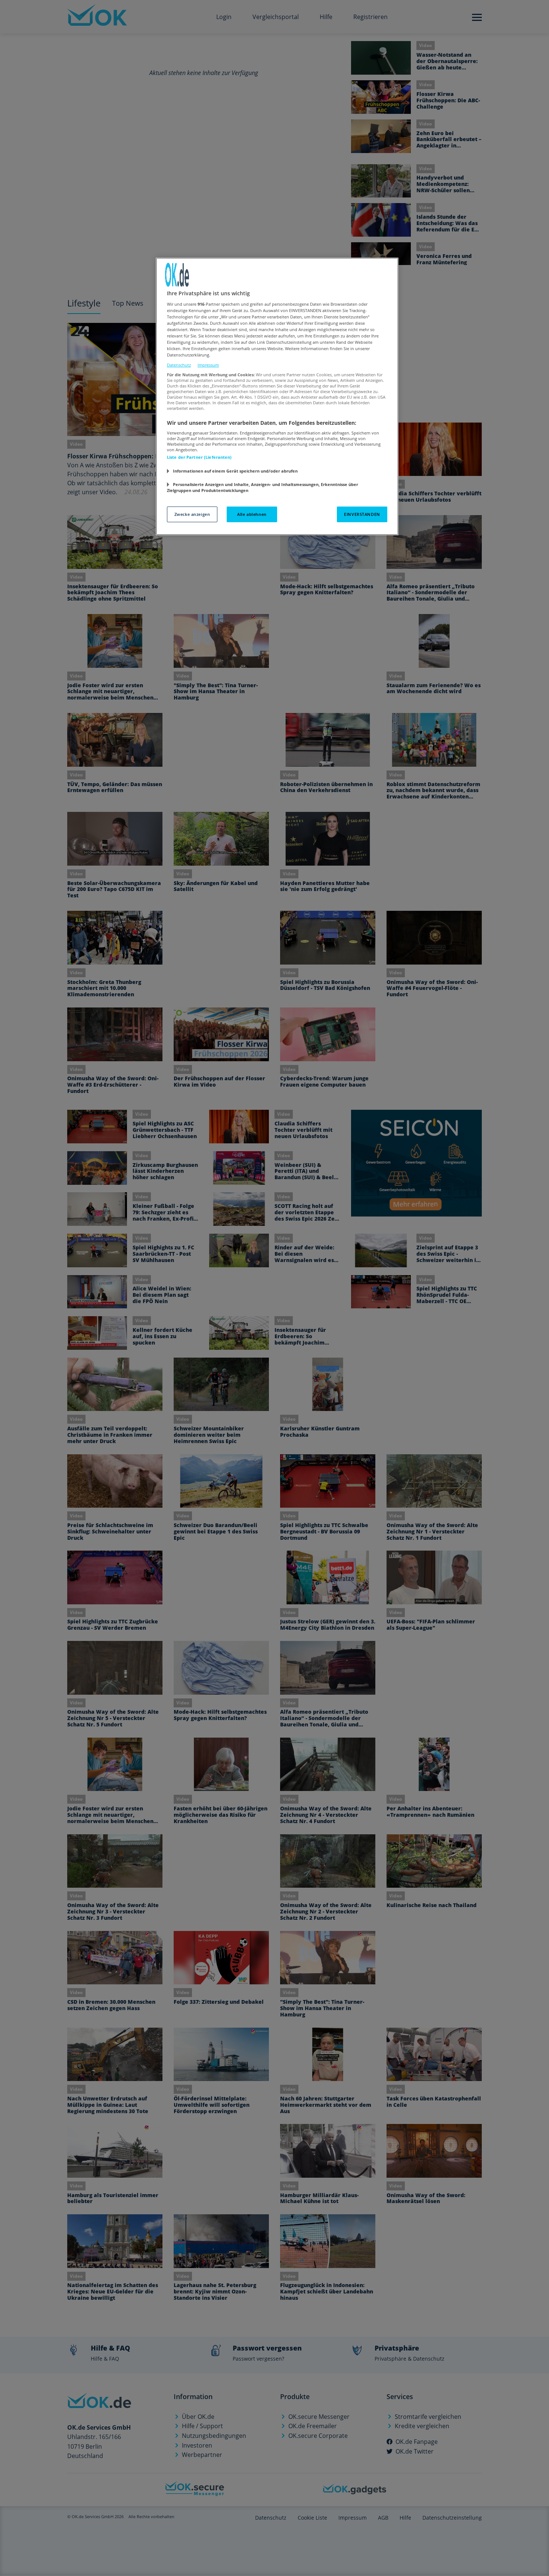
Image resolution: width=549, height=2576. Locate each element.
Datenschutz (179, 365)
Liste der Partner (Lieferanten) (199, 457)
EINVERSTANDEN (362, 514)
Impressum (208, 365)
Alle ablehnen (252, 514)
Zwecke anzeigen (192, 514)
